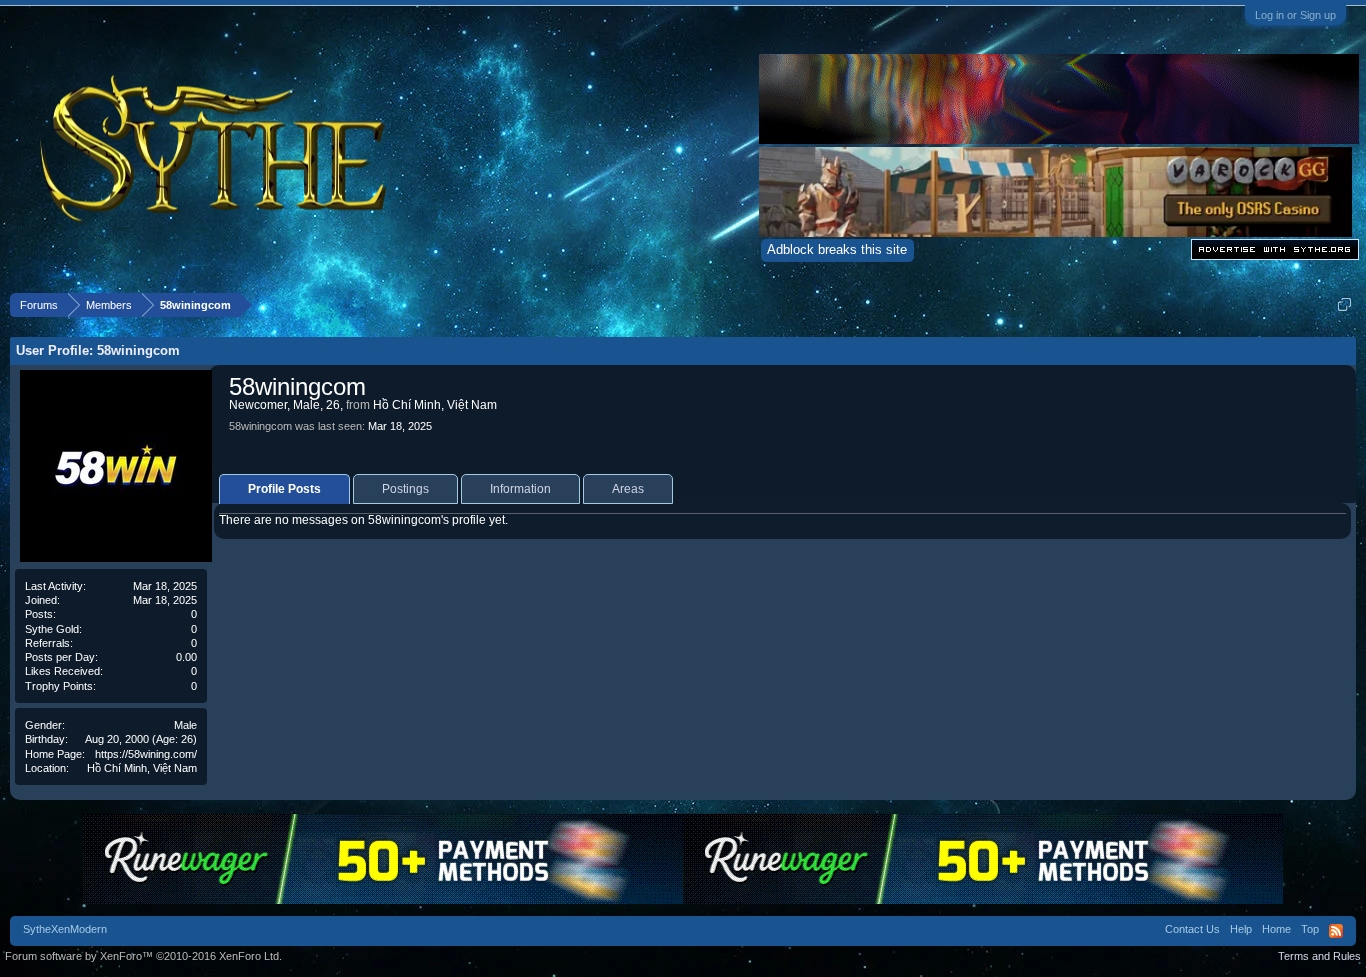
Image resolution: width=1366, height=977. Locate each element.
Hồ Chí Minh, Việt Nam (142, 768)
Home (1276, 929)
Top (1310, 929)
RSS (1336, 931)
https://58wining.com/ (146, 754)
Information (520, 489)
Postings (405, 489)
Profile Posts (284, 489)
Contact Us (1192, 929)
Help (1241, 929)
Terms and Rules (1319, 956)
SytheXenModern (65, 929)
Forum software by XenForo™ (143, 956)
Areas (628, 489)
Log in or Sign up (1295, 15)
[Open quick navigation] (1344, 304)
